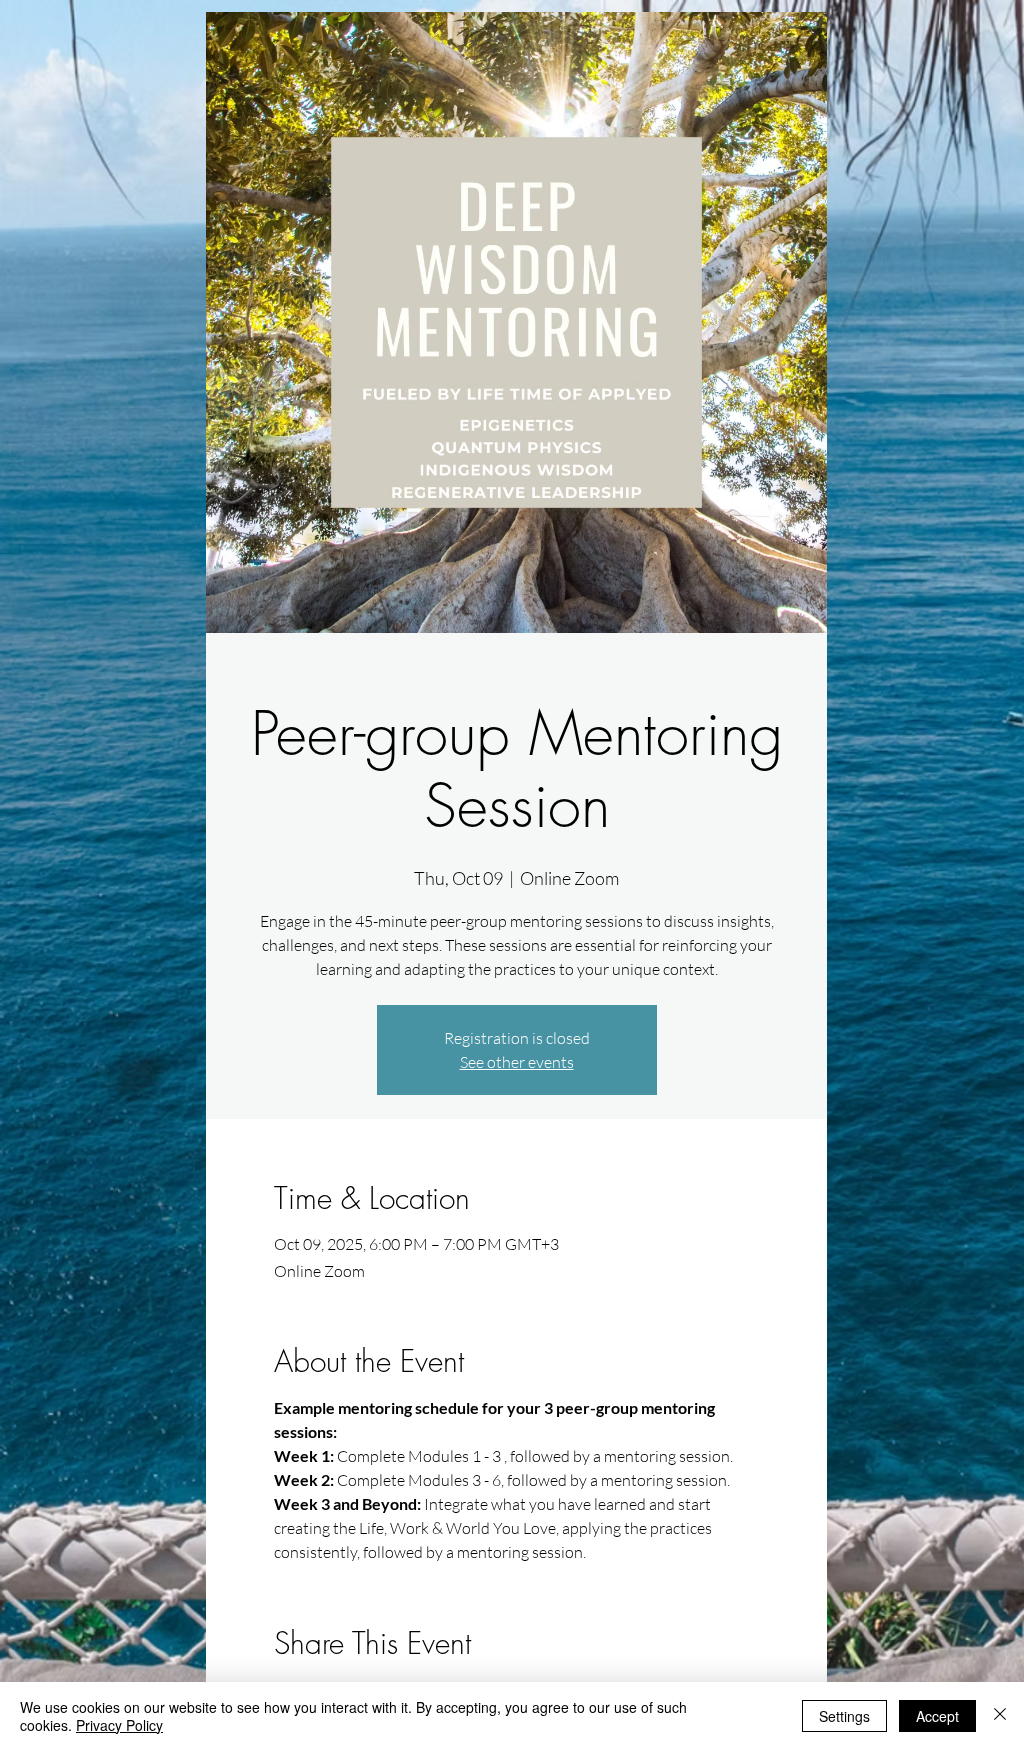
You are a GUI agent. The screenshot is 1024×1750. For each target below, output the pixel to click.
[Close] (1000, 1716)
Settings (844, 1716)
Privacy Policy (119, 1725)
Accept (937, 1716)
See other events (517, 1062)
